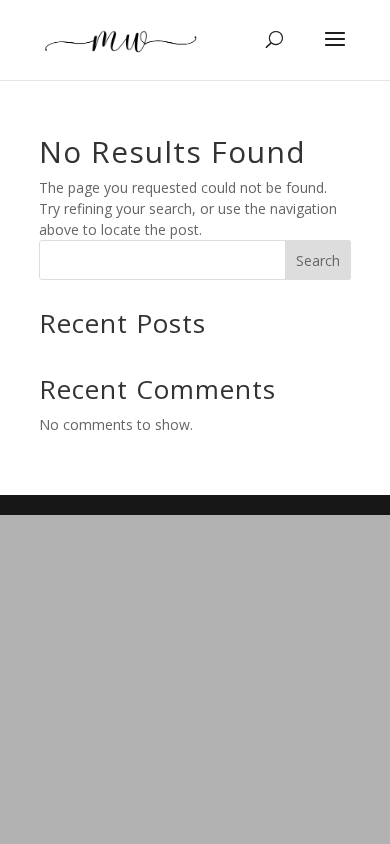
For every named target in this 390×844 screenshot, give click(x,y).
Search (318, 260)
